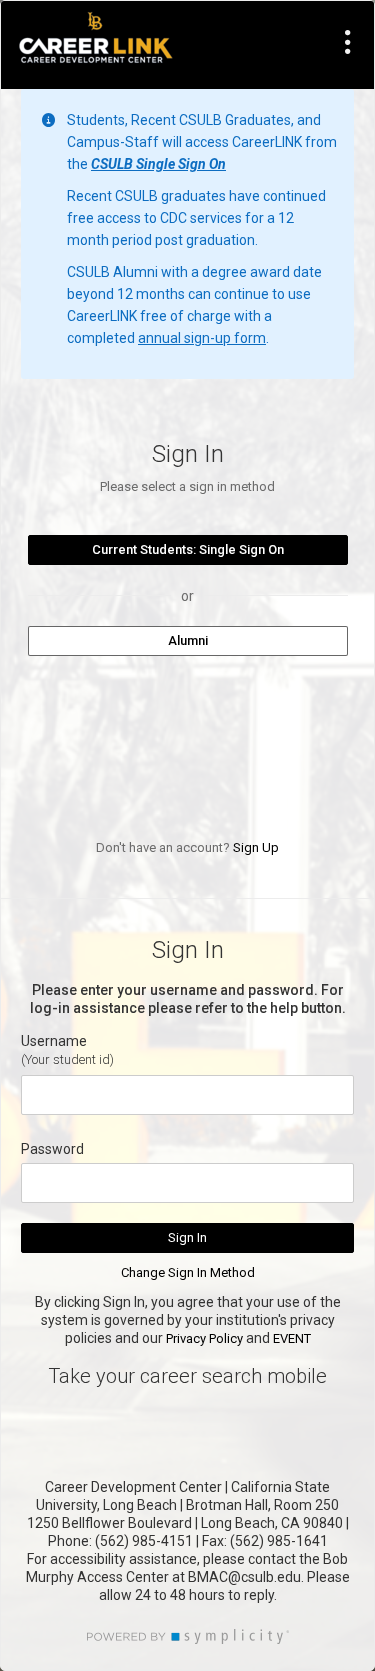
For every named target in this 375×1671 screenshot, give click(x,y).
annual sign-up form (202, 338)
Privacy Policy (204, 1338)
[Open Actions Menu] (348, 42)
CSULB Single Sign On (158, 164)
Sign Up (256, 847)
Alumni (188, 640)
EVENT (292, 1338)
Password (52, 1149)
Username (54, 1041)
